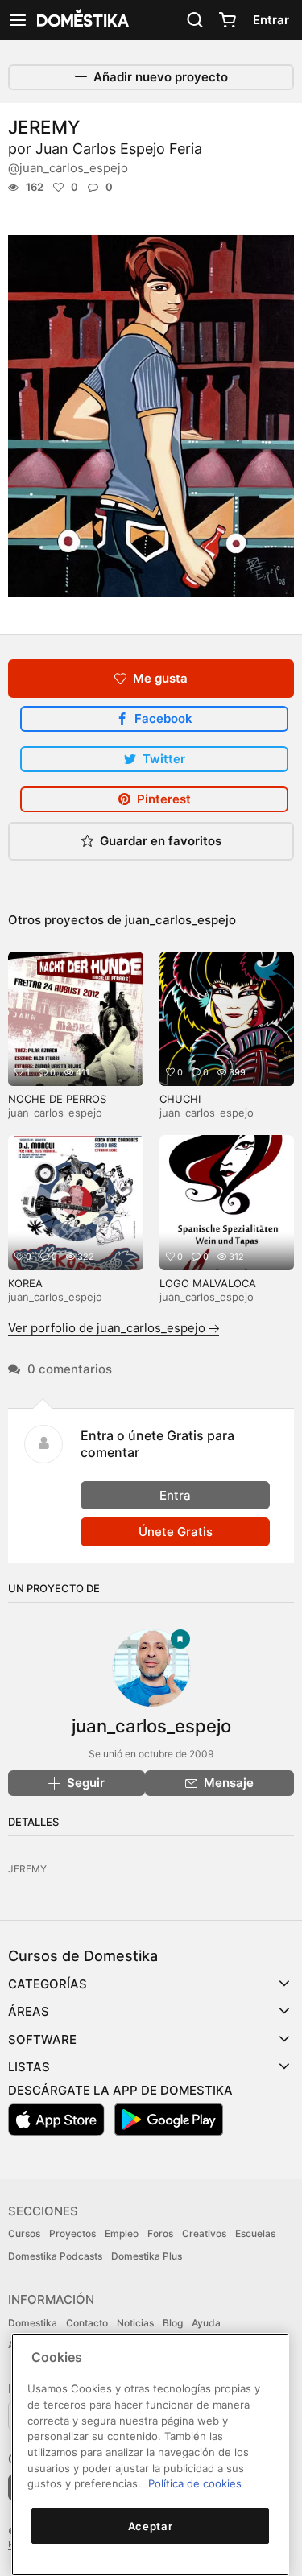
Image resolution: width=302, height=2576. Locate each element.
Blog (173, 2323)
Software (42, 2039)
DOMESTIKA (81, 20)
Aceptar (151, 2526)
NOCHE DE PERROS (57, 1099)
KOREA (25, 1283)
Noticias (135, 2323)
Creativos (204, 2233)
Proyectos (72, 2233)
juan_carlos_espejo (180, 920)
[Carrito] (227, 20)
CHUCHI (180, 1099)
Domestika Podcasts (55, 2256)
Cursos (24, 2233)
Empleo (122, 2233)
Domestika (33, 2323)
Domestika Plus (147, 2256)
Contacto (87, 2323)
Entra (175, 1495)
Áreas (29, 2011)
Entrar (271, 20)
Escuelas (255, 2233)
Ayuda (206, 2323)
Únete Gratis (176, 1532)
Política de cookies (195, 2483)
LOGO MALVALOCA (208, 1283)
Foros (160, 2233)
